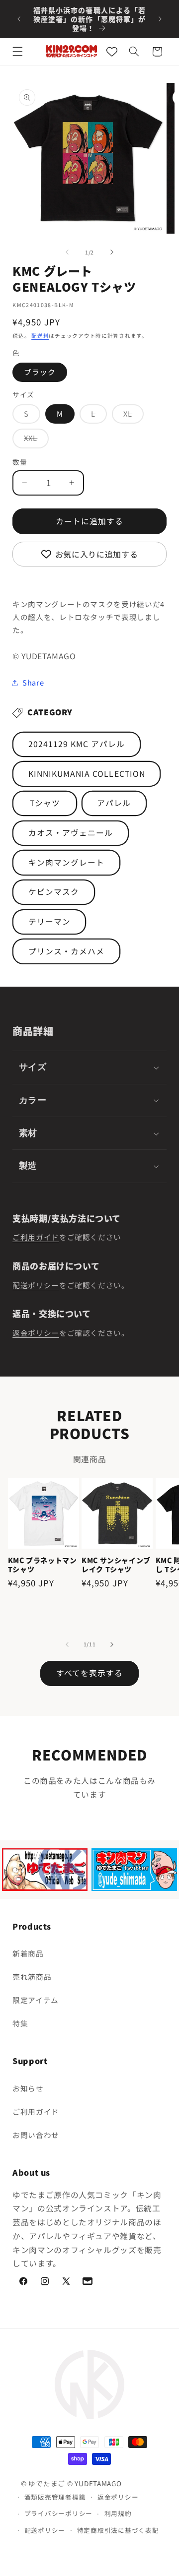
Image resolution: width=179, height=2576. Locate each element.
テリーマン (49, 921)
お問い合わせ (36, 2135)
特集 (20, 2023)
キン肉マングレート (66, 862)
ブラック (40, 372)
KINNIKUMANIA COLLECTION (87, 774)
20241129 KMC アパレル (77, 744)
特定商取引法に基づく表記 (118, 2530)
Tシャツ (45, 803)
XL (132, 416)
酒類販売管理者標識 (55, 2497)
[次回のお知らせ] (160, 19)
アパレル (114, 803)
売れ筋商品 (32, 1977)
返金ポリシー (36, 1333)
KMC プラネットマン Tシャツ (43, 1565)
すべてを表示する (89, 1673)
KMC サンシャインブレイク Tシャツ (116, 1565)
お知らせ (28, 2088)
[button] (18, 52)
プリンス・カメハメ (66, 951)
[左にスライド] (67, 252)
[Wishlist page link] (112, 52)
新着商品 (28, 1953)
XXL (34, 440)
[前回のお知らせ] (19, 19)
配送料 (40, 336)
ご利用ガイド (36, 1237)
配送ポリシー (36, 1285)
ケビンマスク (54, 892)
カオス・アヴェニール (71, 833)
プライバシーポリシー (58, 2513)
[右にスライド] (112, 252)
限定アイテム (36, 2000)
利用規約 (118, 2513)
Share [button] (33, 682)
